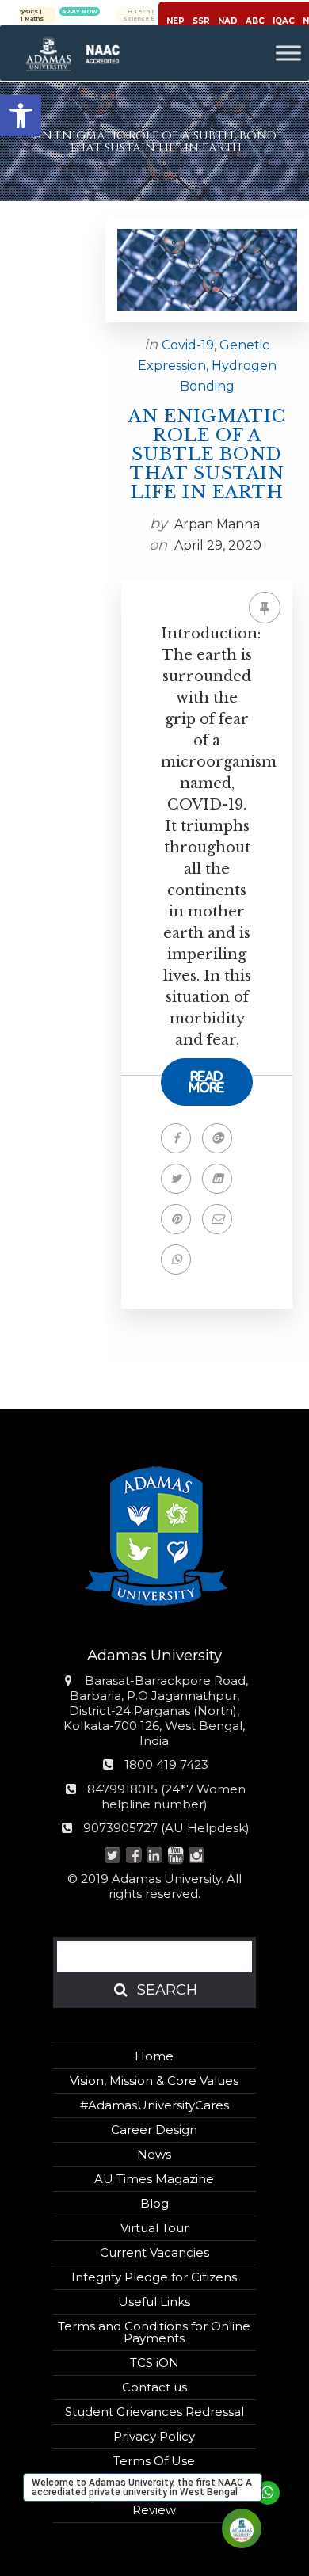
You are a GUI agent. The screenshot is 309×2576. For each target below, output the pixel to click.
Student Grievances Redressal (154, 2412)
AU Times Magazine (154, 2179)
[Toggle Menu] (288, 53)
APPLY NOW (39, 11)
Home (154, 2056)
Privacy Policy (154, 2436)
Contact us (154, 2387)
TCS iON (154, 2363)
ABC (255, 21)
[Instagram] (197, 1856)
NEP (175, 21)
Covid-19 (188, 345)
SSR (201, 21)
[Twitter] (113, 1856)
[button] (21, 116)
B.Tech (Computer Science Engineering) (122, 15)
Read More (207, 1082)
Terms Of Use (154, 2461)
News (154, 2154)
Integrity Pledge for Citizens (154, 2277)
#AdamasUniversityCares (154, 2105)
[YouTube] (175, 1856)
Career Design (154, 2130)
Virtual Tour (154, 2228)
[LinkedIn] (155, 1856)
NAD (228, 21)
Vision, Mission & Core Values (154, 2081)
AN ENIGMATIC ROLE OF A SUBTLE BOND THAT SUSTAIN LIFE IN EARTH (207, 455)
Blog (154, 2203)
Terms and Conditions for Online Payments (154, 2332)
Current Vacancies (154, 2252)
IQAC (284, 21)
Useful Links (154, 2302)
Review (154, 2510)
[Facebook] (134, 1856)
